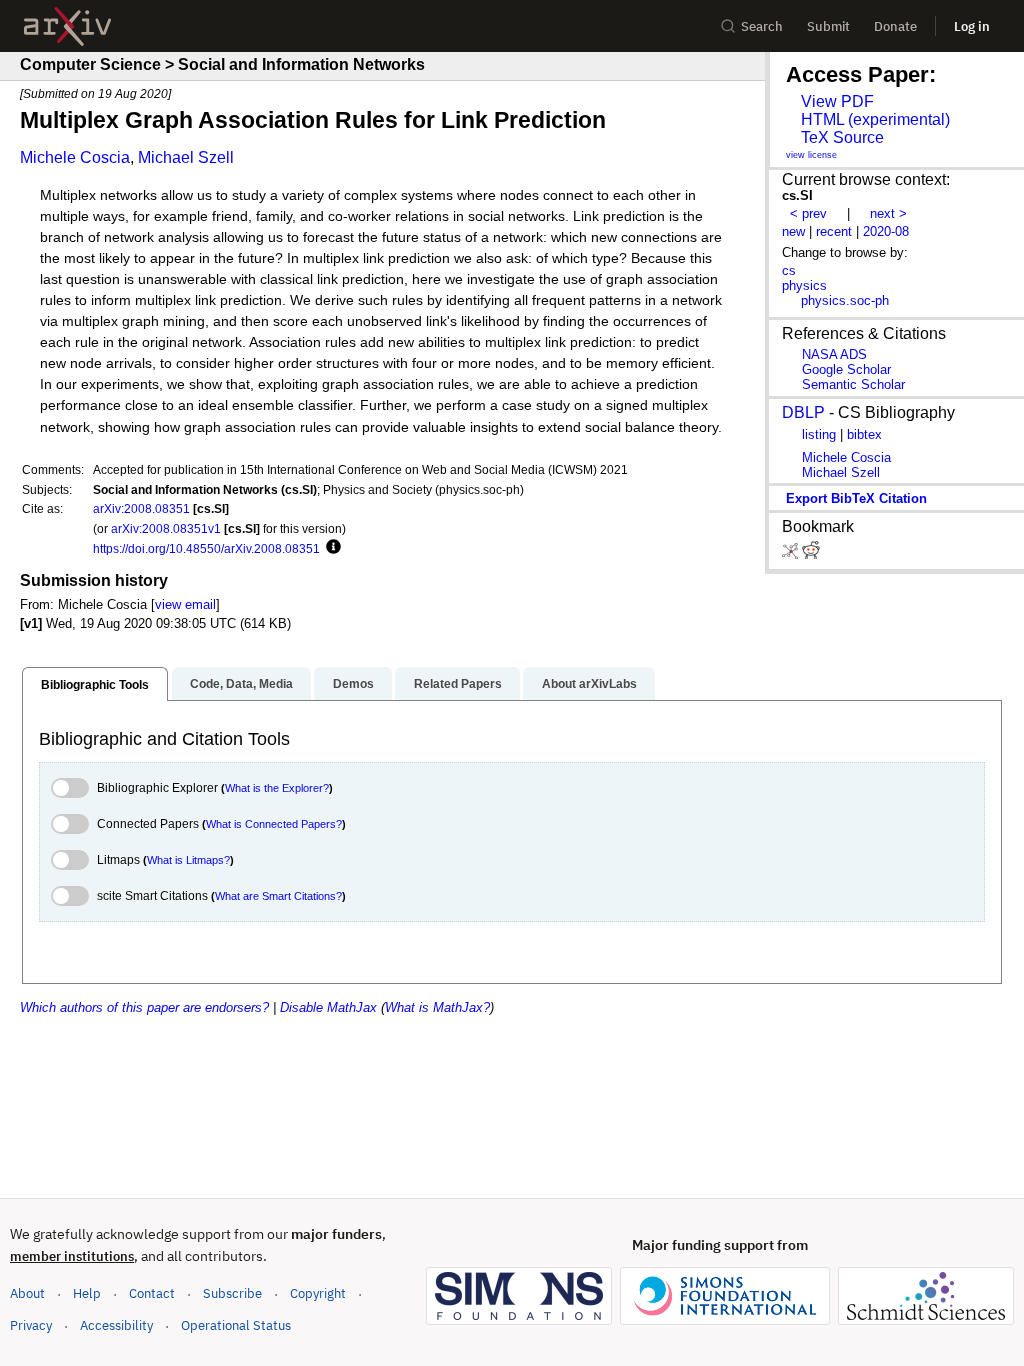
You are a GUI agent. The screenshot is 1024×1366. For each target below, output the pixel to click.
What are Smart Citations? (278, 896)
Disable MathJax (328, 1007)
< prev (808, 213)
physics (804, 285)
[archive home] (67, 26)
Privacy (31, 1325)
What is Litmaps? (188, 860)
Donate (895, 26)
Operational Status (236, 1325)
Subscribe (232, 1293)
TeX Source (842, 137)
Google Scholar (846, 369)
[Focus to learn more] (330, 548)
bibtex (864, 434)
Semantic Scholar (853, 384)
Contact (152, 1293)
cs (789, 270)
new (793, 231)
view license (811, 155)
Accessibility (116, 1325)
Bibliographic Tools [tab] (95, 685)
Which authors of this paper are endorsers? (144, 1007)
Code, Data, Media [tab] (241, 684)
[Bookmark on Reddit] (811, 554)
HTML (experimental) (875, 119)
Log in (972, 26)
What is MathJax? (437, 1007)
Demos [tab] (353, 684)
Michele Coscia (75, 157)
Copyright (318, 1293)
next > (888, 213)
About (27, 1293)
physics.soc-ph (845, 300)
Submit (828, 26)
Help (87, 1293)
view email (185, 604)
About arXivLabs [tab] (589, 684)
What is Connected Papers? (274, 824)
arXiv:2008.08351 (141, 508)
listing (819, 434)
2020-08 (886, 231)
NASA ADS (834, 354)
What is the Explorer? (277, 788)
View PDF (837, 101)
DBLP (803, 412)
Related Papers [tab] (458, 684)
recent (834, 231)
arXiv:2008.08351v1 (166, 528)
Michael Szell (186, 157)
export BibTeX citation (856, 498)
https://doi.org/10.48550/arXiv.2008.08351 (206, 548)
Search (762, 26)
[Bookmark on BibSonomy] (792, 554)
